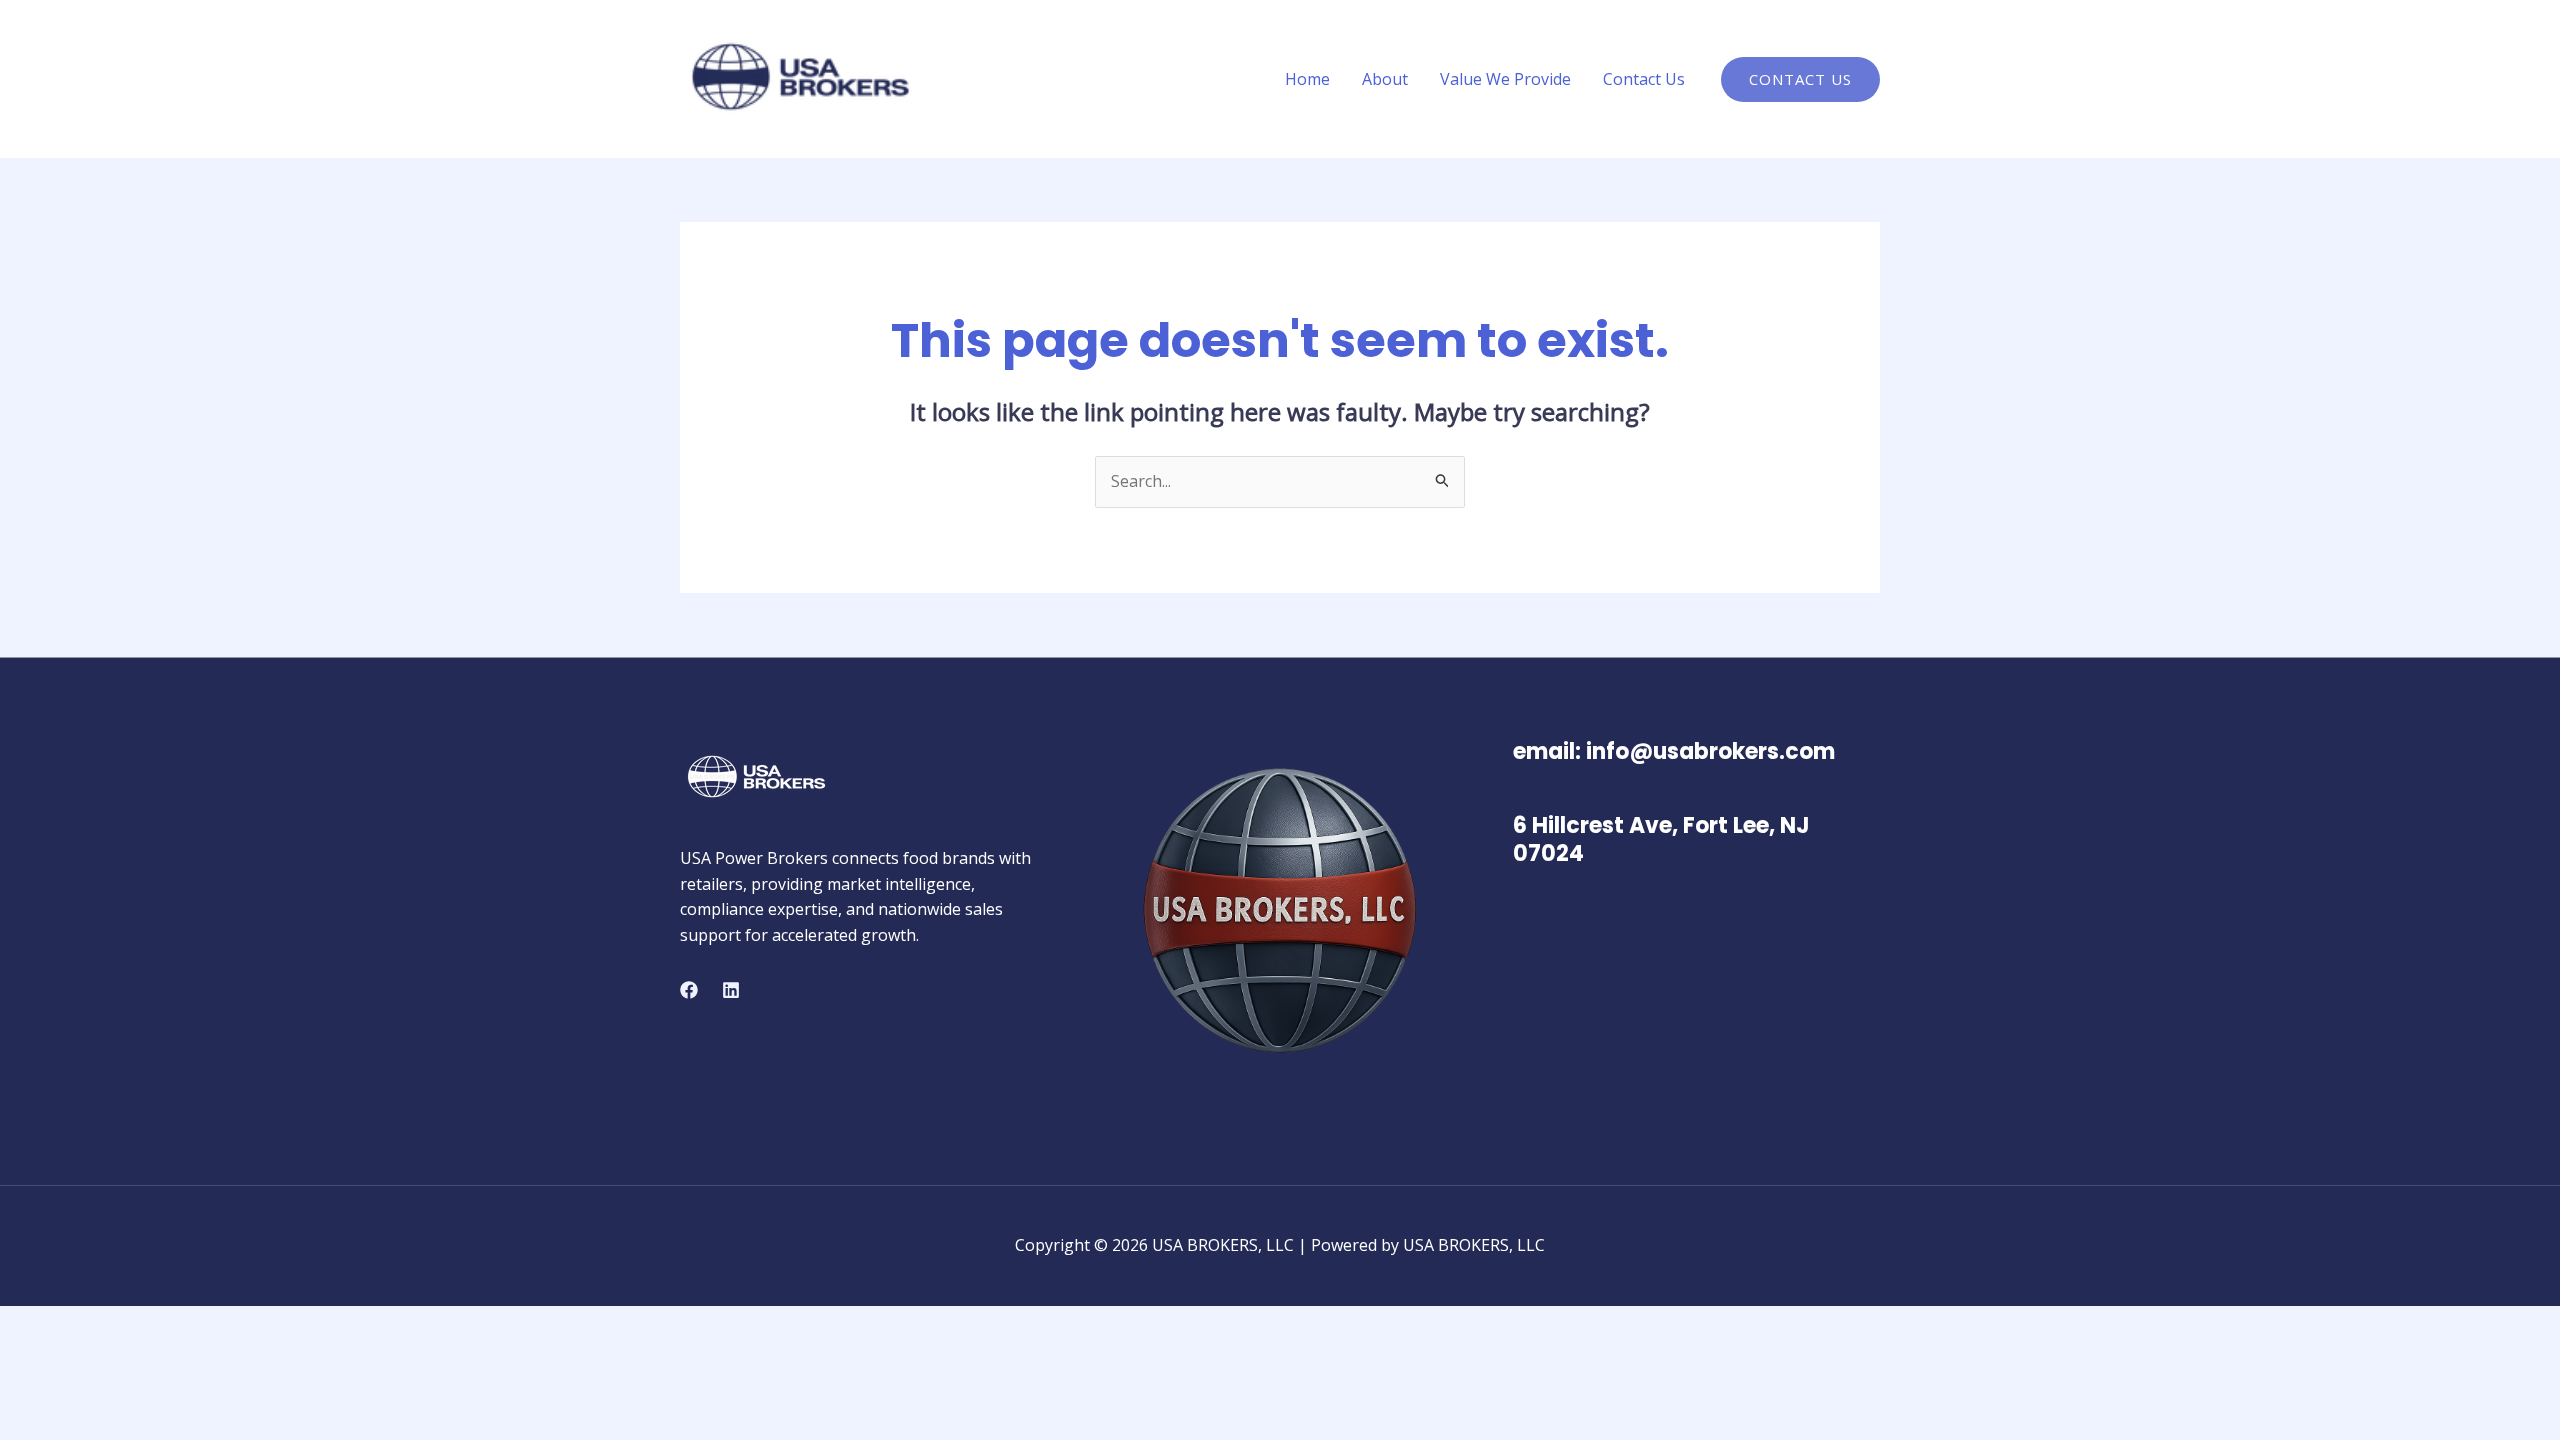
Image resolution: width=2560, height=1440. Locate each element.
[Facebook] (689, 990)
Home (1307, 79)
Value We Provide (1505, 79)
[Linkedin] (731, 990)
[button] (1800, 79)
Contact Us (1644, 79)
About (1385, 79)
